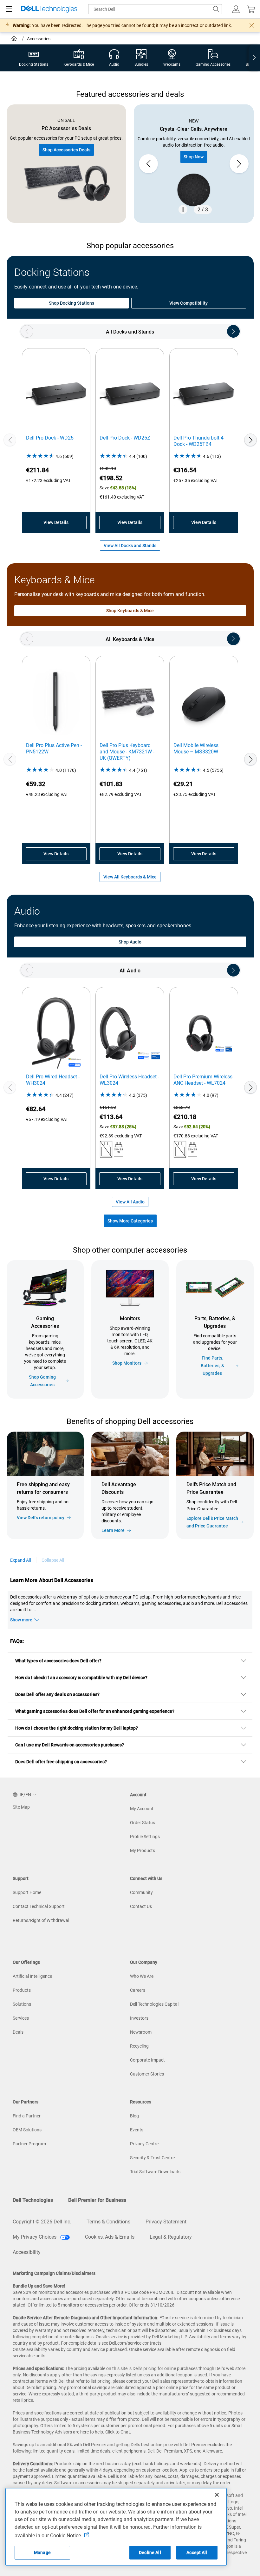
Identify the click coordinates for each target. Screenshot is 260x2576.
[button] (236, 9)
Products (22, 1990)
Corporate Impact (147, 2060)
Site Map (21, 1807)
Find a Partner (27, 2116)
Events (137, 2130)
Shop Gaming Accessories (42, 1381)
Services (21, 2018)
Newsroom (141, 2032)
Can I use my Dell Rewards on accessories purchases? (70, 1745)
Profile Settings (145, 1837)
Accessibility (27, 2252)
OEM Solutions (27, 2130)
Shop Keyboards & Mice (130, 611)
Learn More (113, 1530)
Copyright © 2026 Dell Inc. (42, 2222)
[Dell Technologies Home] (49, 9)
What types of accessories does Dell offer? (58, 1661)
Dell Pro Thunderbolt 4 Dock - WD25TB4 (198, 441)
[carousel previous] (148, 164)
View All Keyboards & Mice (130, 877)
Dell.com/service (125, 2343)
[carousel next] (239, 164)
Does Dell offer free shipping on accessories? (61, 1762)
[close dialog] (252, 25)
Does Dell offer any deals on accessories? (57, 1694)
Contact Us (141, 1906)
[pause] (183, 209)
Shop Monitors (127, 1363)
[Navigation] (9, 9)
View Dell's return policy (41, 1518)
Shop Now (194, 157)
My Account (142, 1809)
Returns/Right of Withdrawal (41, 1920)
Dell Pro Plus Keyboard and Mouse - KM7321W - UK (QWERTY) (127, 752)
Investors (139, 2018)
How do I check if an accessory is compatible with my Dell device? (81, 1678)
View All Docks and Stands (130, 546)
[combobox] (155, 9)
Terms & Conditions (108, 2222)
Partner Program (29, 2144)
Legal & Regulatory (171, 2237)
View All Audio (130, 1202)
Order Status (143, 1823)
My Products (143, 1851)
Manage (42, 2553)
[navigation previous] (27, 331)
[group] (194, 164)
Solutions (22, 2004)
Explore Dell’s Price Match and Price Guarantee (212, 1522)
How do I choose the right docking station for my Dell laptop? (77, 1728)
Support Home (27, 1892)
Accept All (197, 2553)
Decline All (150, 2553)
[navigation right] (254, 58)
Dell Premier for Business (97, 2200)
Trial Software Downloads (155, 2172)
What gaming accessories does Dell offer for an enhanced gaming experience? (95, 1711)
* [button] (222, 1507)
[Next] (250, 440)
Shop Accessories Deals (66, 150)
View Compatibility (188, 303)
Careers (138, 1990)
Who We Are (142, 1976)
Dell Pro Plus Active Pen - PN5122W (54, 748)
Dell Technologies (33, 2200)
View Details (56, 522)
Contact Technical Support (39, 1906)
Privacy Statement (166, 2222)
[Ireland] (15, 39)
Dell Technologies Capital (154, 2004)
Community (141, 1892)
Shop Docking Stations (71, 303)
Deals (18, 2032)
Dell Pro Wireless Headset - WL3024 (129, 1080)
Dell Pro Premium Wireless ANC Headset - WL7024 (203, 1080)
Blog (134, 2116)
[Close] (217, 2495)
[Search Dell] (216, 9)
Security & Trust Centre (152, 2158)
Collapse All (53, 1560)
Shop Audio (130, 942)
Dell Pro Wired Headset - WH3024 (53, 1080)
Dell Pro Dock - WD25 (50, 438)
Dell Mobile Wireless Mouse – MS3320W (196, 748)
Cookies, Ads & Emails (110, 2237)
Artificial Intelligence (32, 1976)
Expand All (21, 1560)
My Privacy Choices (35, 2237)
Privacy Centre (144, 2144)
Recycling (139, 2046)
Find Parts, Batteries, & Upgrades (212, 1366)
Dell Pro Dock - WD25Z (125, 438)
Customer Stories (147, 2074)
